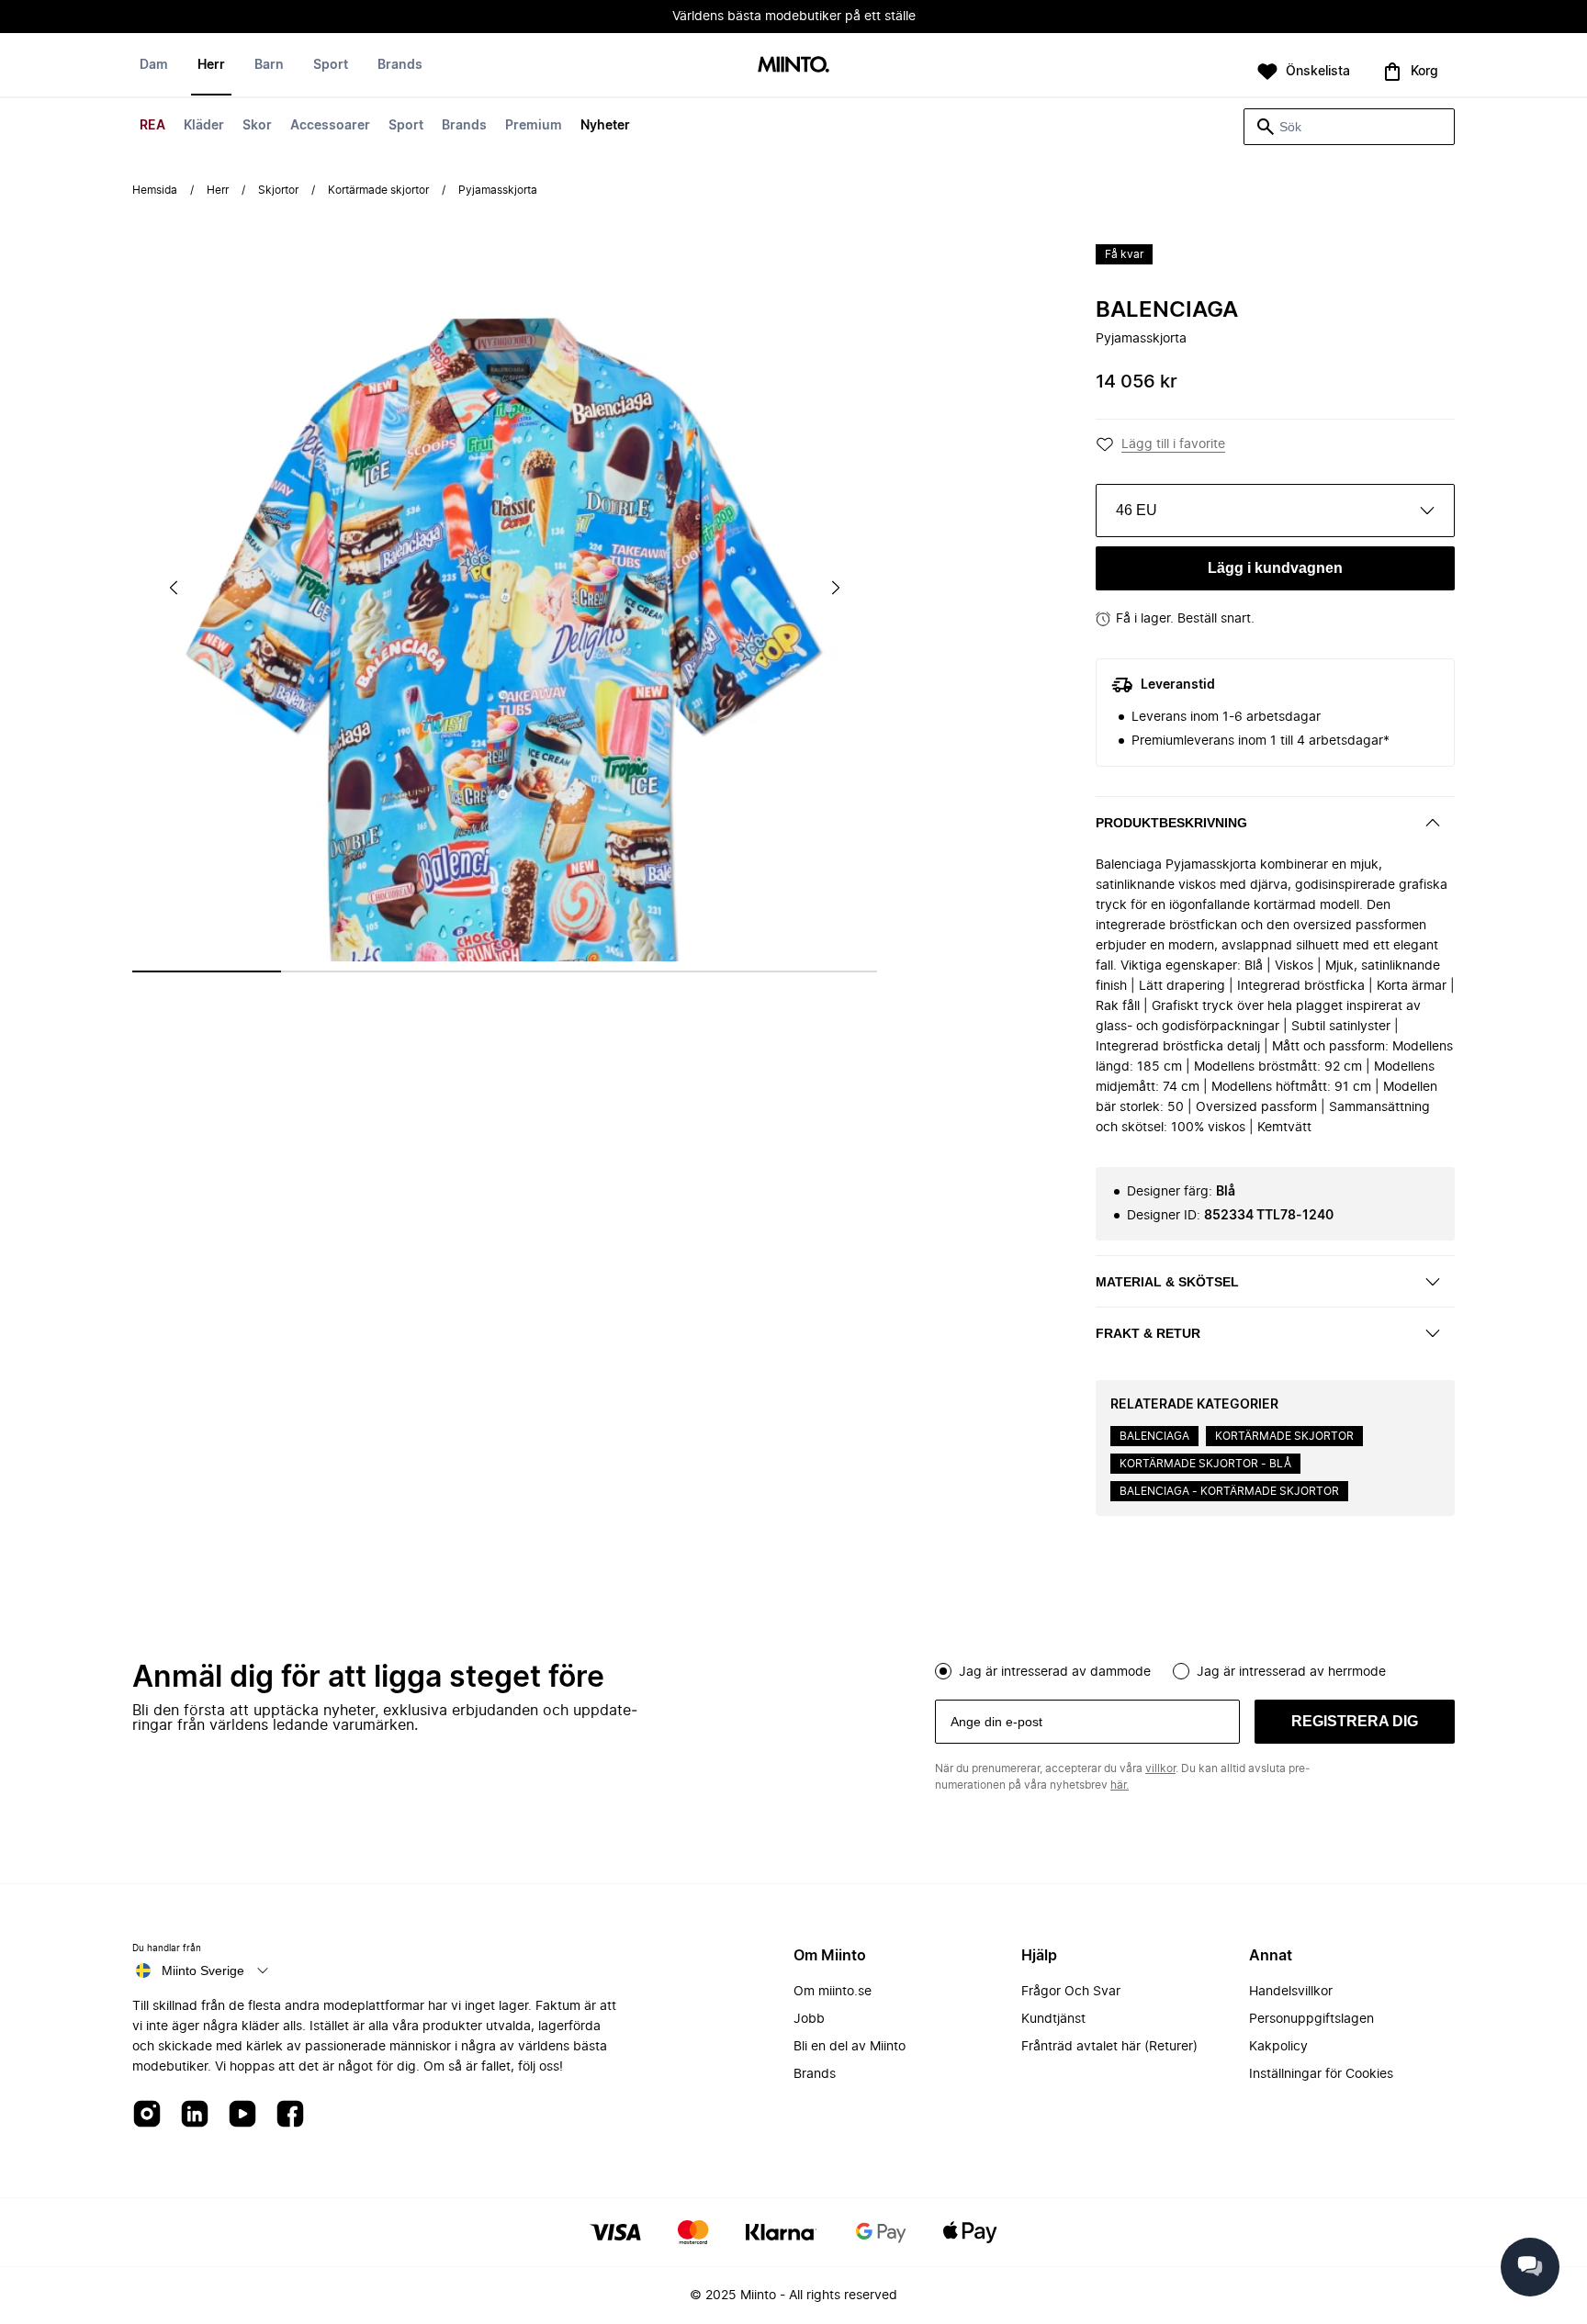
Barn (269, 65)
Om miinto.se (833, 1992)
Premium (534, 126)
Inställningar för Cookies (1321, 2074)
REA (152, 126)
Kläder (204, 126)
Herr (211, 65)
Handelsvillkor (1291, 1992)
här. (1120, 1785)
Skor (257, 126)
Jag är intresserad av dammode (1055, 1672)
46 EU (1137, 510)
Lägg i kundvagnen (1275, 568)
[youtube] (242, 2115)
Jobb (809, 2019)
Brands (464, 126)
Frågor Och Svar (1071, 1992)
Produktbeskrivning (1171, 823)
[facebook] (290, 2115)
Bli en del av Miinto (850, 2047)
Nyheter (605, 126)
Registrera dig (1355, 1721)
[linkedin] (195, 2115)
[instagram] (147, 2115)
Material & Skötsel (1167, 1282)
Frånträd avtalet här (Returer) (1109, 2047)
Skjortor (278, 190)
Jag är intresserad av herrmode (1291, 1672)
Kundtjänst (1053, 2019)
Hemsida (155, 190)
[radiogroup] (1195, 1669)
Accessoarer (330, 126)
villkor (1160, 1768)
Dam (154, 65)
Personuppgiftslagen (1311, 2019)
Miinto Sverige (203, 1970)
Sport (406, 126)
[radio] (943, 1671)
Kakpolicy (1278, 2047)
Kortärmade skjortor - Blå (1205, 1464)
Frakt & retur (1148, 1333)
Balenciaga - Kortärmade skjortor (1229, 1491)
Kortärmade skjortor (378, 190)
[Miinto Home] (793, 66)
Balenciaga (1167, 310)
